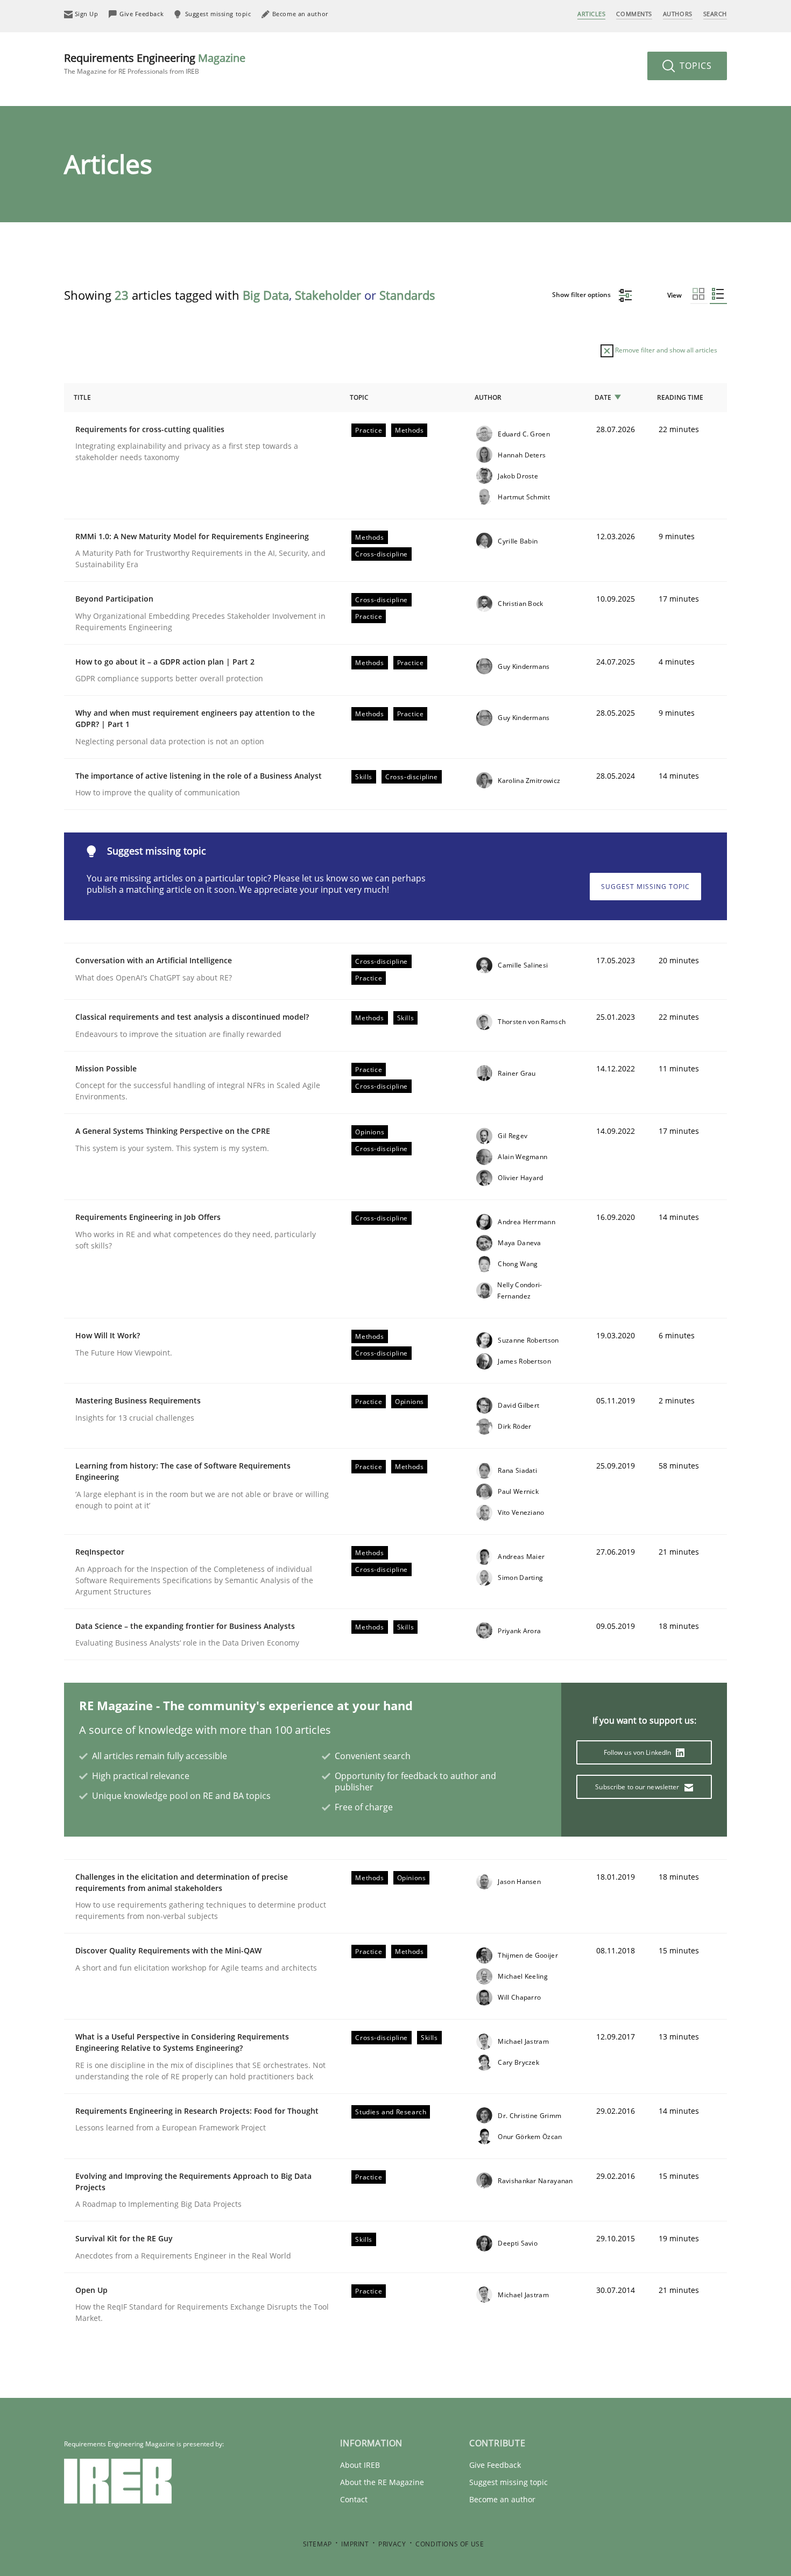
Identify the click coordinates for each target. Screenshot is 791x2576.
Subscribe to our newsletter (638, 1787)
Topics (694, 66)
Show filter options (582, 295)
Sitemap (317, 2544)
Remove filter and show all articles (665, 350)
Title (82, 397)
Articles (591, 14)
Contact (354, 2499)
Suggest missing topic (645, 887)
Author (488, 397)
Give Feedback (495, 2465)
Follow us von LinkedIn (638, 1752)
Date (603, 397)
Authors (678, 14)
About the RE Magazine (382, 2482)
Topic (359, 397)
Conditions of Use (450, 2544)
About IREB (360, 2465)
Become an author (502, 2499)
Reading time (680, 397)
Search (715, 14)
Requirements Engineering (155, 63)
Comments (634, 14)
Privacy (392, 2544)
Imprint (355, 2544)
